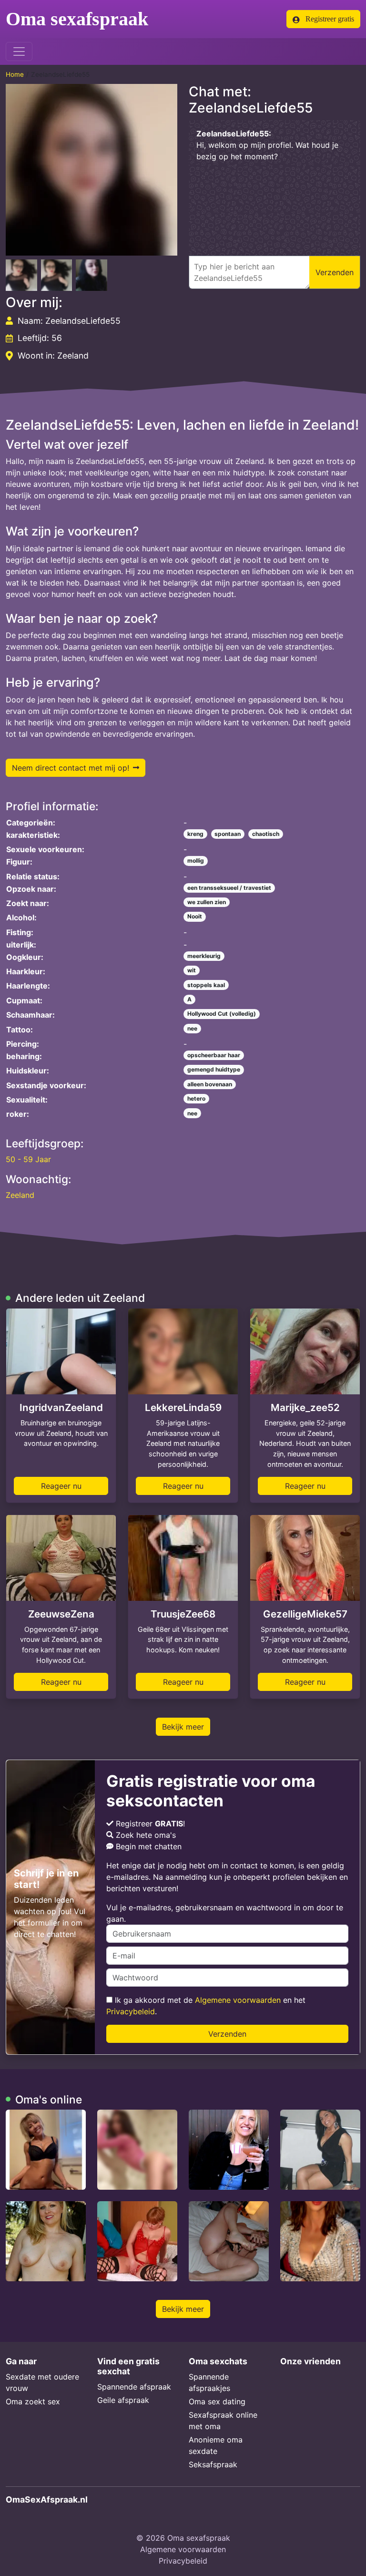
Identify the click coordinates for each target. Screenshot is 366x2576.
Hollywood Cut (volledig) (222, 1014)
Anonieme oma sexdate (216, 2445)
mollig (196, 860)
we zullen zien (207, 902)
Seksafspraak (213, 2464)
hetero (196, 1098)
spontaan (228, 834)
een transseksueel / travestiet (229, 888)
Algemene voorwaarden (238, 2000)
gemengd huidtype (214, 1069)
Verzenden (227, 2034)
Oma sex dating (217, 2401)
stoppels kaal (206, 985)
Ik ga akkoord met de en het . (206, 2006)
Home (15, 74)
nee (192, 1028)
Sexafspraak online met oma (223, 2421)
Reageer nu (61, 1486)
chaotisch (266, 834)
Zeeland (20, 1195)
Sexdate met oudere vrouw (42, 2382)
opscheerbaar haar (214, 1055)
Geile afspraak (123, 2400)
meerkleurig (204, 956)
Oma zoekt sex (33, 2401)
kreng (195, 834)
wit (192, 970)
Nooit (195, 916)
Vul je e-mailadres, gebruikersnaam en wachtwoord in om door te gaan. (225, 1913)
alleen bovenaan (210, 1084)
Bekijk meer (183, 1727)
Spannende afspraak (134, 2387)
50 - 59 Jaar (28, 1159)
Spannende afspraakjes (209, 2382)
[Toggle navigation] (19, 52)
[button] (91, 170)
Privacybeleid (131, 2011)
